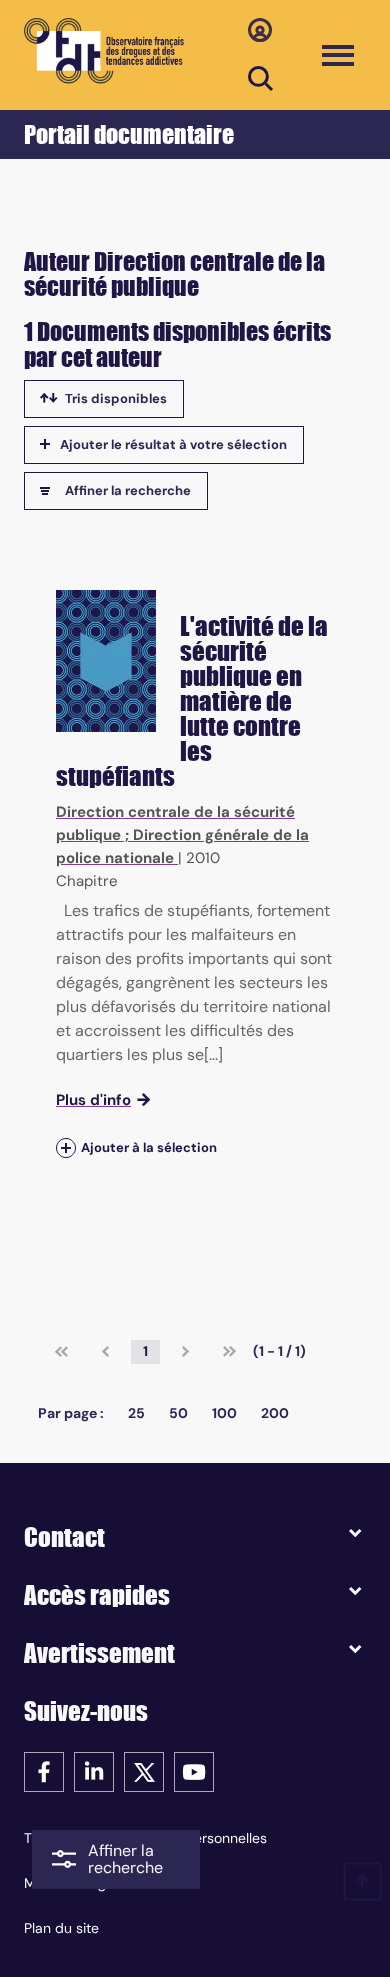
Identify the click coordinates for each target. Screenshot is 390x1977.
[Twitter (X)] (144, 1770)
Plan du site (61, 1928)
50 (178, 1413)
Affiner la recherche (128, 490)
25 (136, 1413)
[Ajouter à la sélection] (66, 1147)
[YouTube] (194, 1770)
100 (224, 1413)
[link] (61, 1352)
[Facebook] (44, 1770)
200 (275, 1413)
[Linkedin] (94, 1770)
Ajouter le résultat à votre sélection (173, 444)
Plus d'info (93, 1100)
